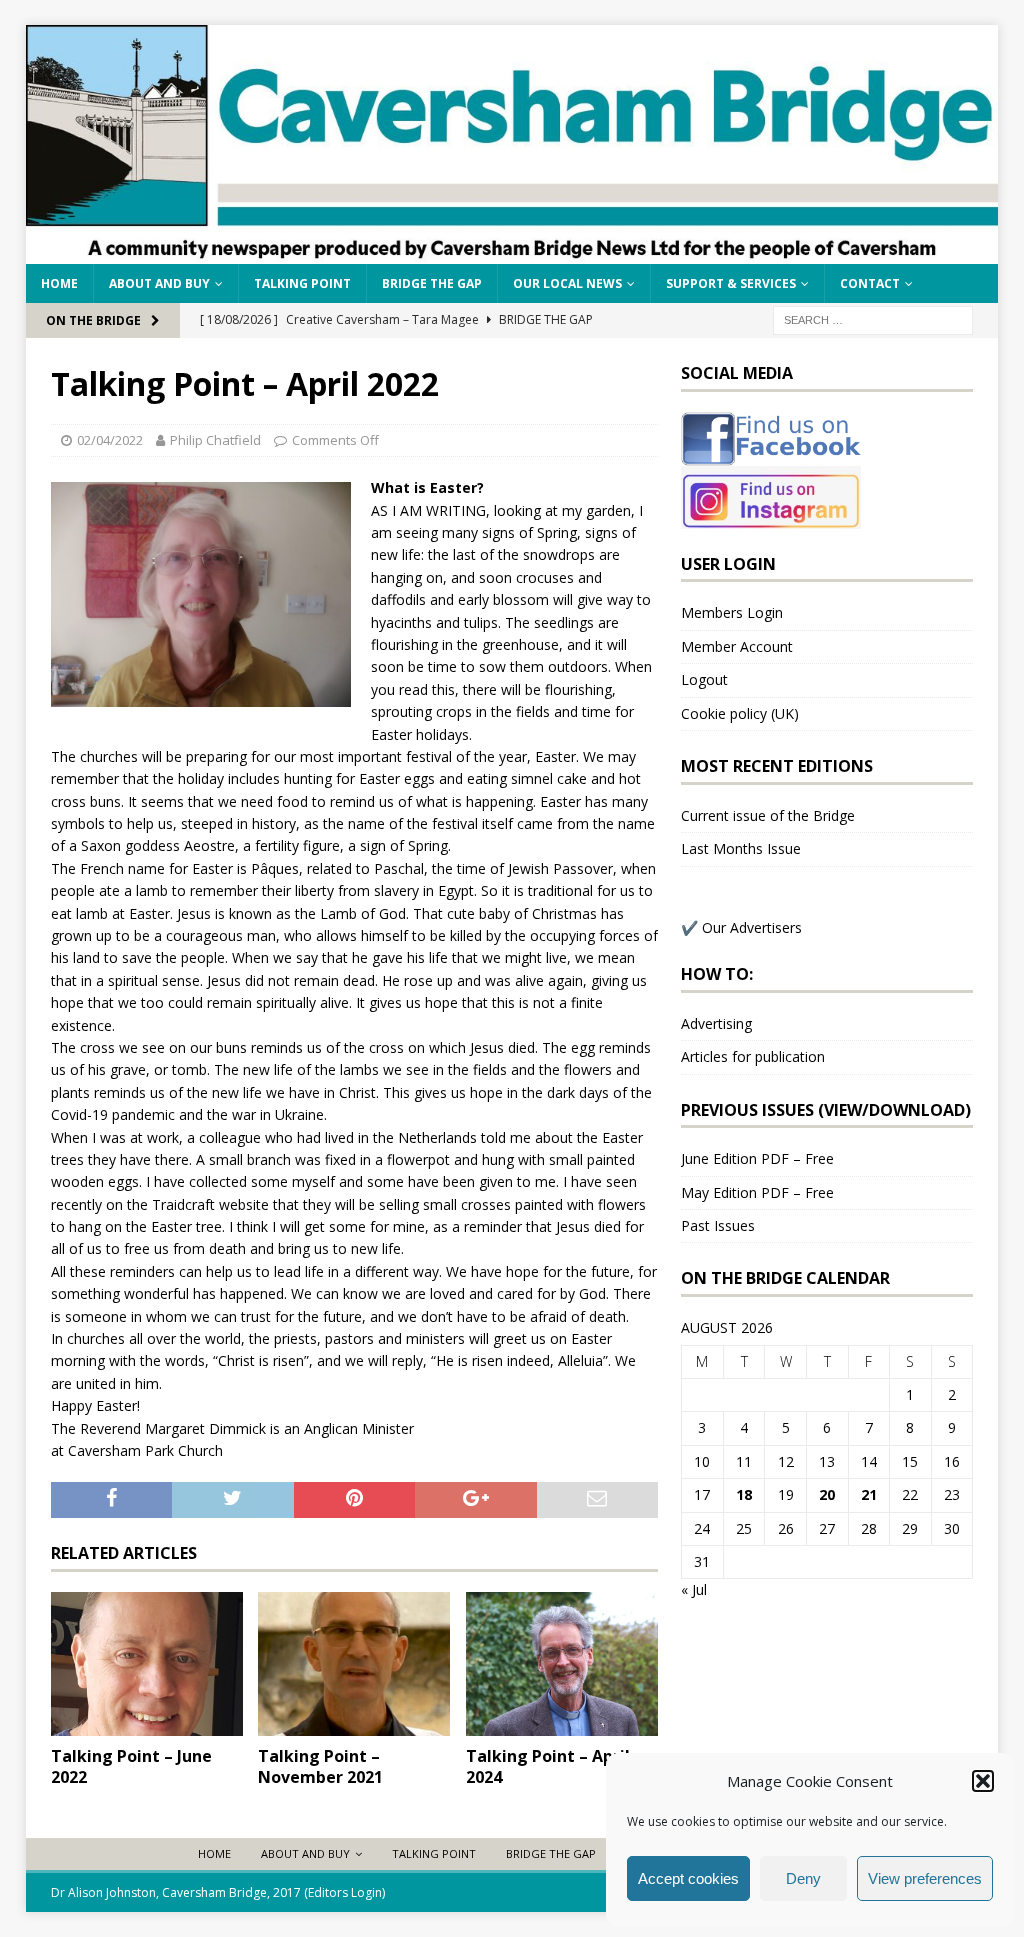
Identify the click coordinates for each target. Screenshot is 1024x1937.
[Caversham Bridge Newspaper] (512, 251)
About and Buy (159, 283)
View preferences (925, 1878)
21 (869, 1494)
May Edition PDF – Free (757, 1192)
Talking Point (302, 283)
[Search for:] (873, 318)
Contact (870, 283)
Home (59, 283)
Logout (704, 679)
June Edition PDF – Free (757, 1158)
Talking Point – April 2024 (548, 1766)
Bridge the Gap (432, 283)
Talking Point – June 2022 (131, 1766)
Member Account (737, 646)
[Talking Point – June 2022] (147, 1664)
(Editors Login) (344, 1892)
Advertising (716, 1023)
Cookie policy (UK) (740, 713)
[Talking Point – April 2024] (562, 1664)
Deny (803, 1878)
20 (827, 1494)
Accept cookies (688, 1878)
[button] (983, 1781)
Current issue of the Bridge (768, 815)
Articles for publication (753, 1056)
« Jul (694, 1589)
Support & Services (731, 283)
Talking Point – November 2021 (320, 1766)
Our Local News (567, 283)
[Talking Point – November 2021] (354, 1664)
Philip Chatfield (215, 440)
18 (744, 1494)
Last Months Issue (741, 848)
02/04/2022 (110, 440)
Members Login (732, 612)
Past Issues (718, 1225)
